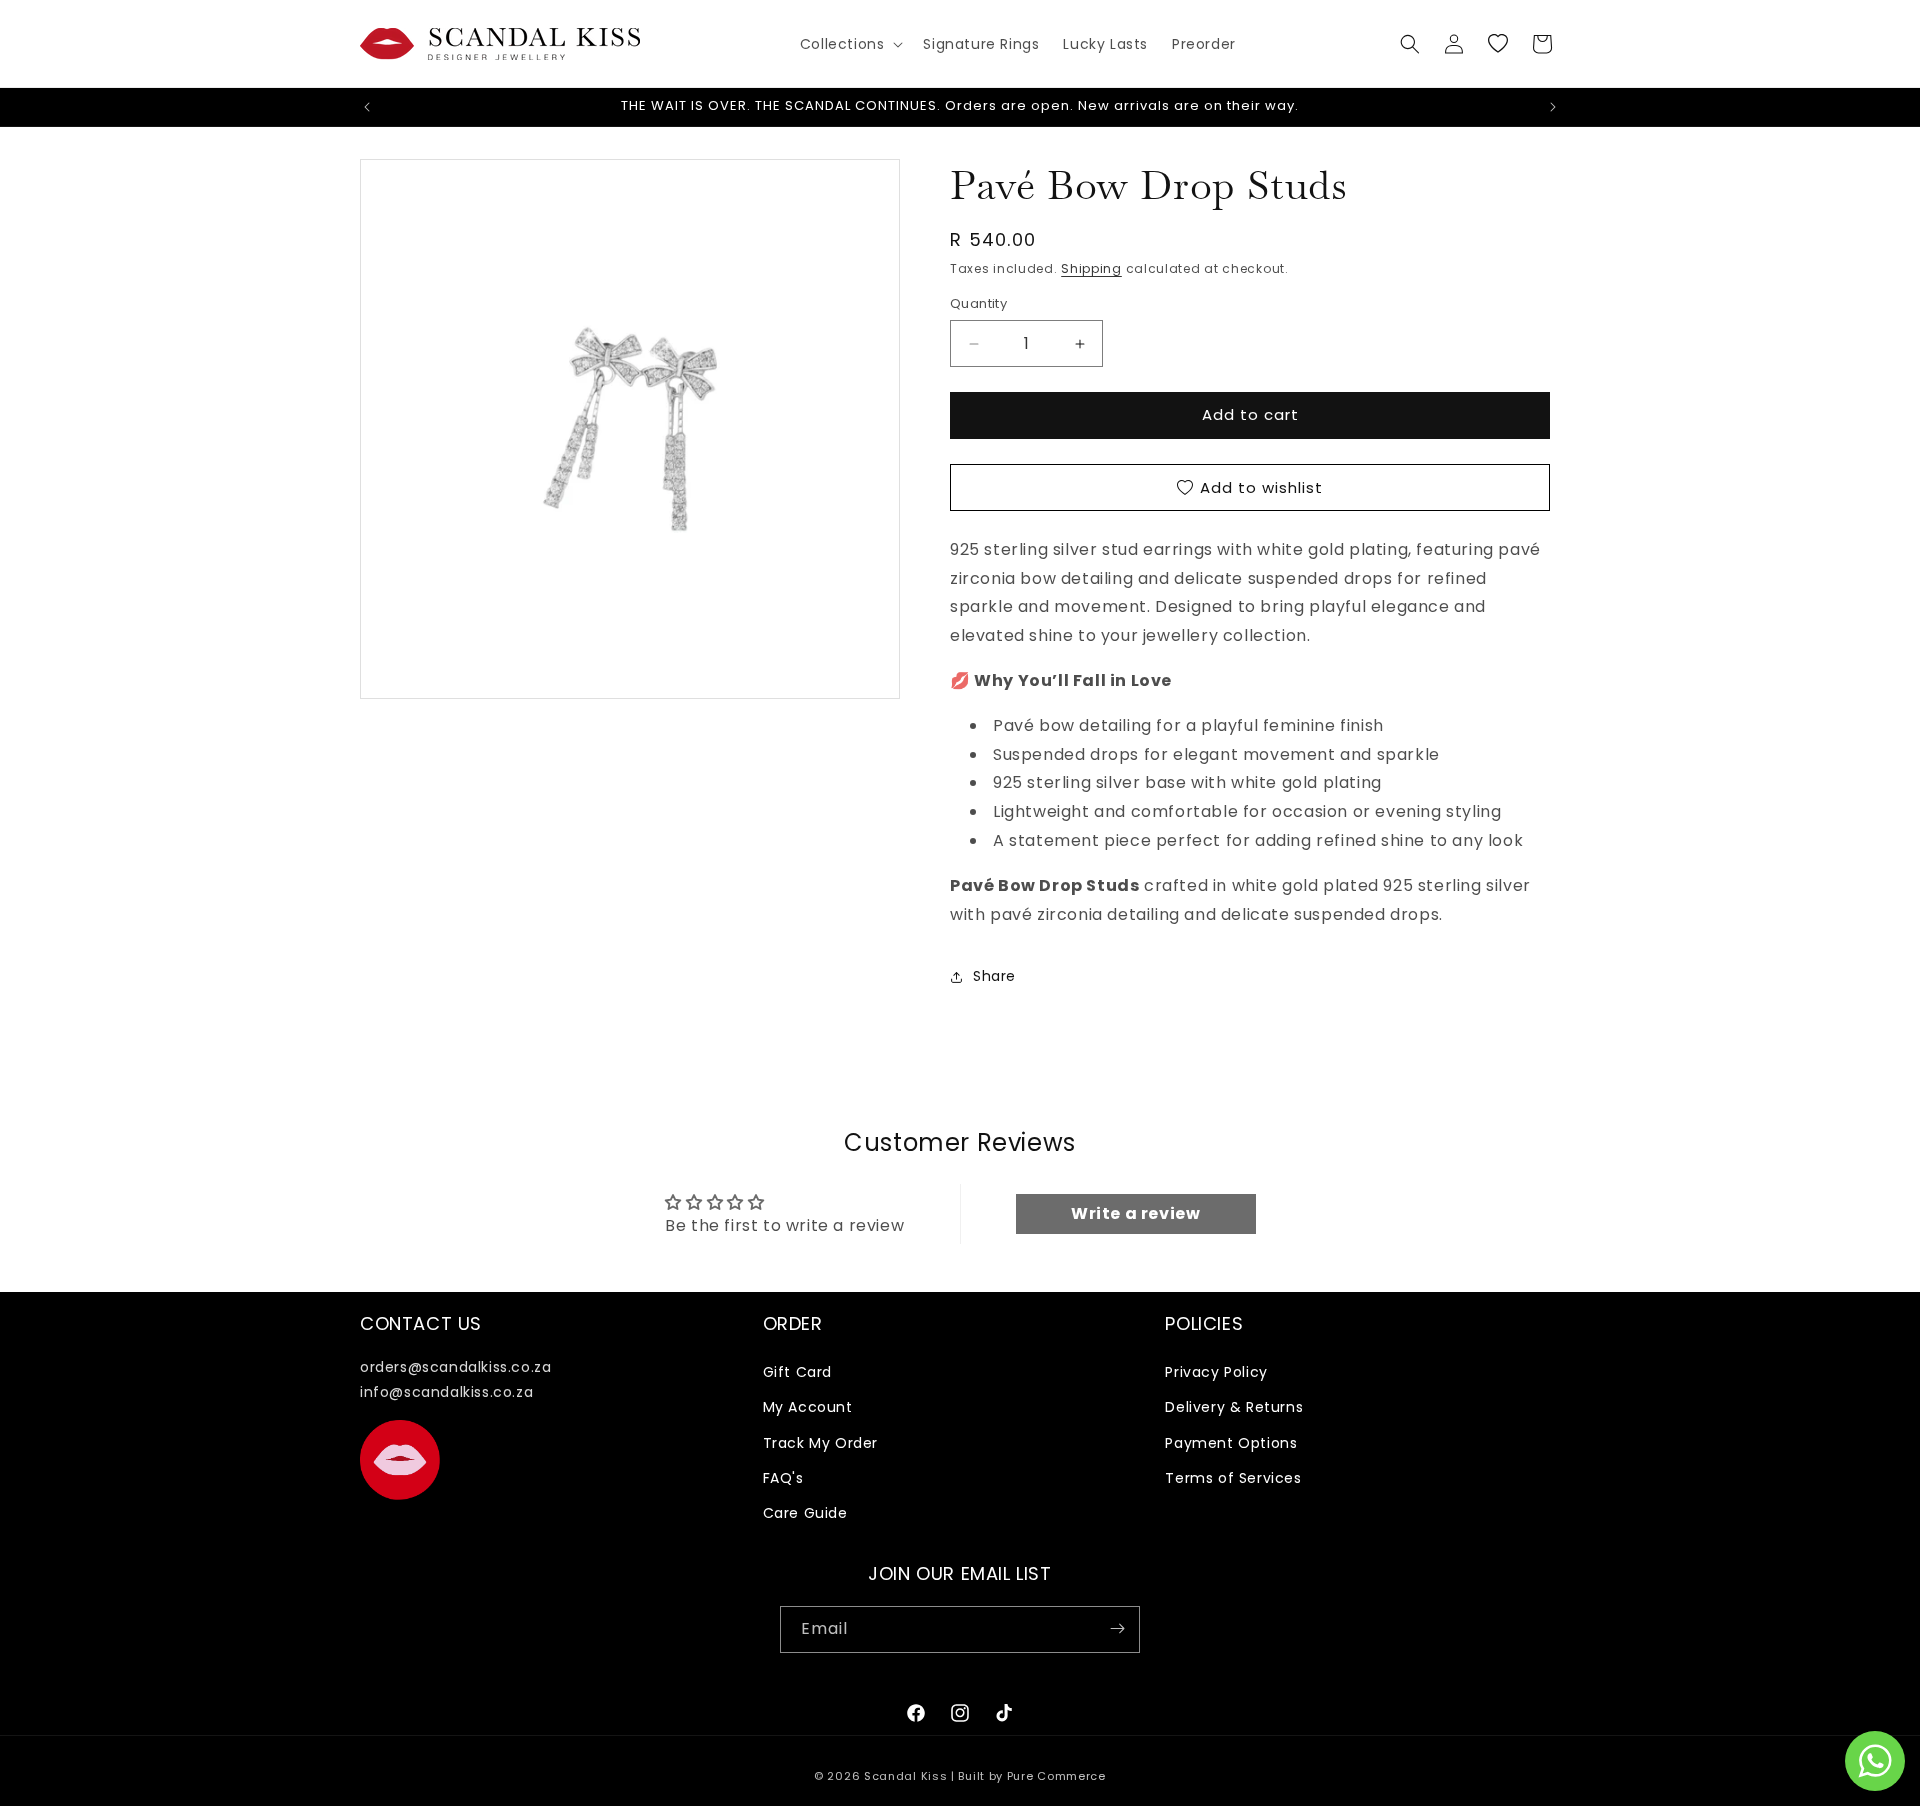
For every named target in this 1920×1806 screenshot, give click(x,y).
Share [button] (994, 976)
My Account (808, 1408)
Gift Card (797, 1373)
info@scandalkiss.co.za (446, 1393)
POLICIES (1204, 1323)
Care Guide (805, 1514)
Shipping (1091, 268)
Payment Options (1231, 1443)
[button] (850, 44)
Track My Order (820, 1443)
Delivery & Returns (1234, 1408)
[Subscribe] (1117, 1628)
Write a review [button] (1135, 1212)
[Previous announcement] (367, 107)
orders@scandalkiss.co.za (455, 1368)
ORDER (793, 1323)
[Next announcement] (1553, 107)
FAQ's (783, 1478)
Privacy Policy (1216, 1373)
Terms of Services (1233, 1478)
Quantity (978, 304)
